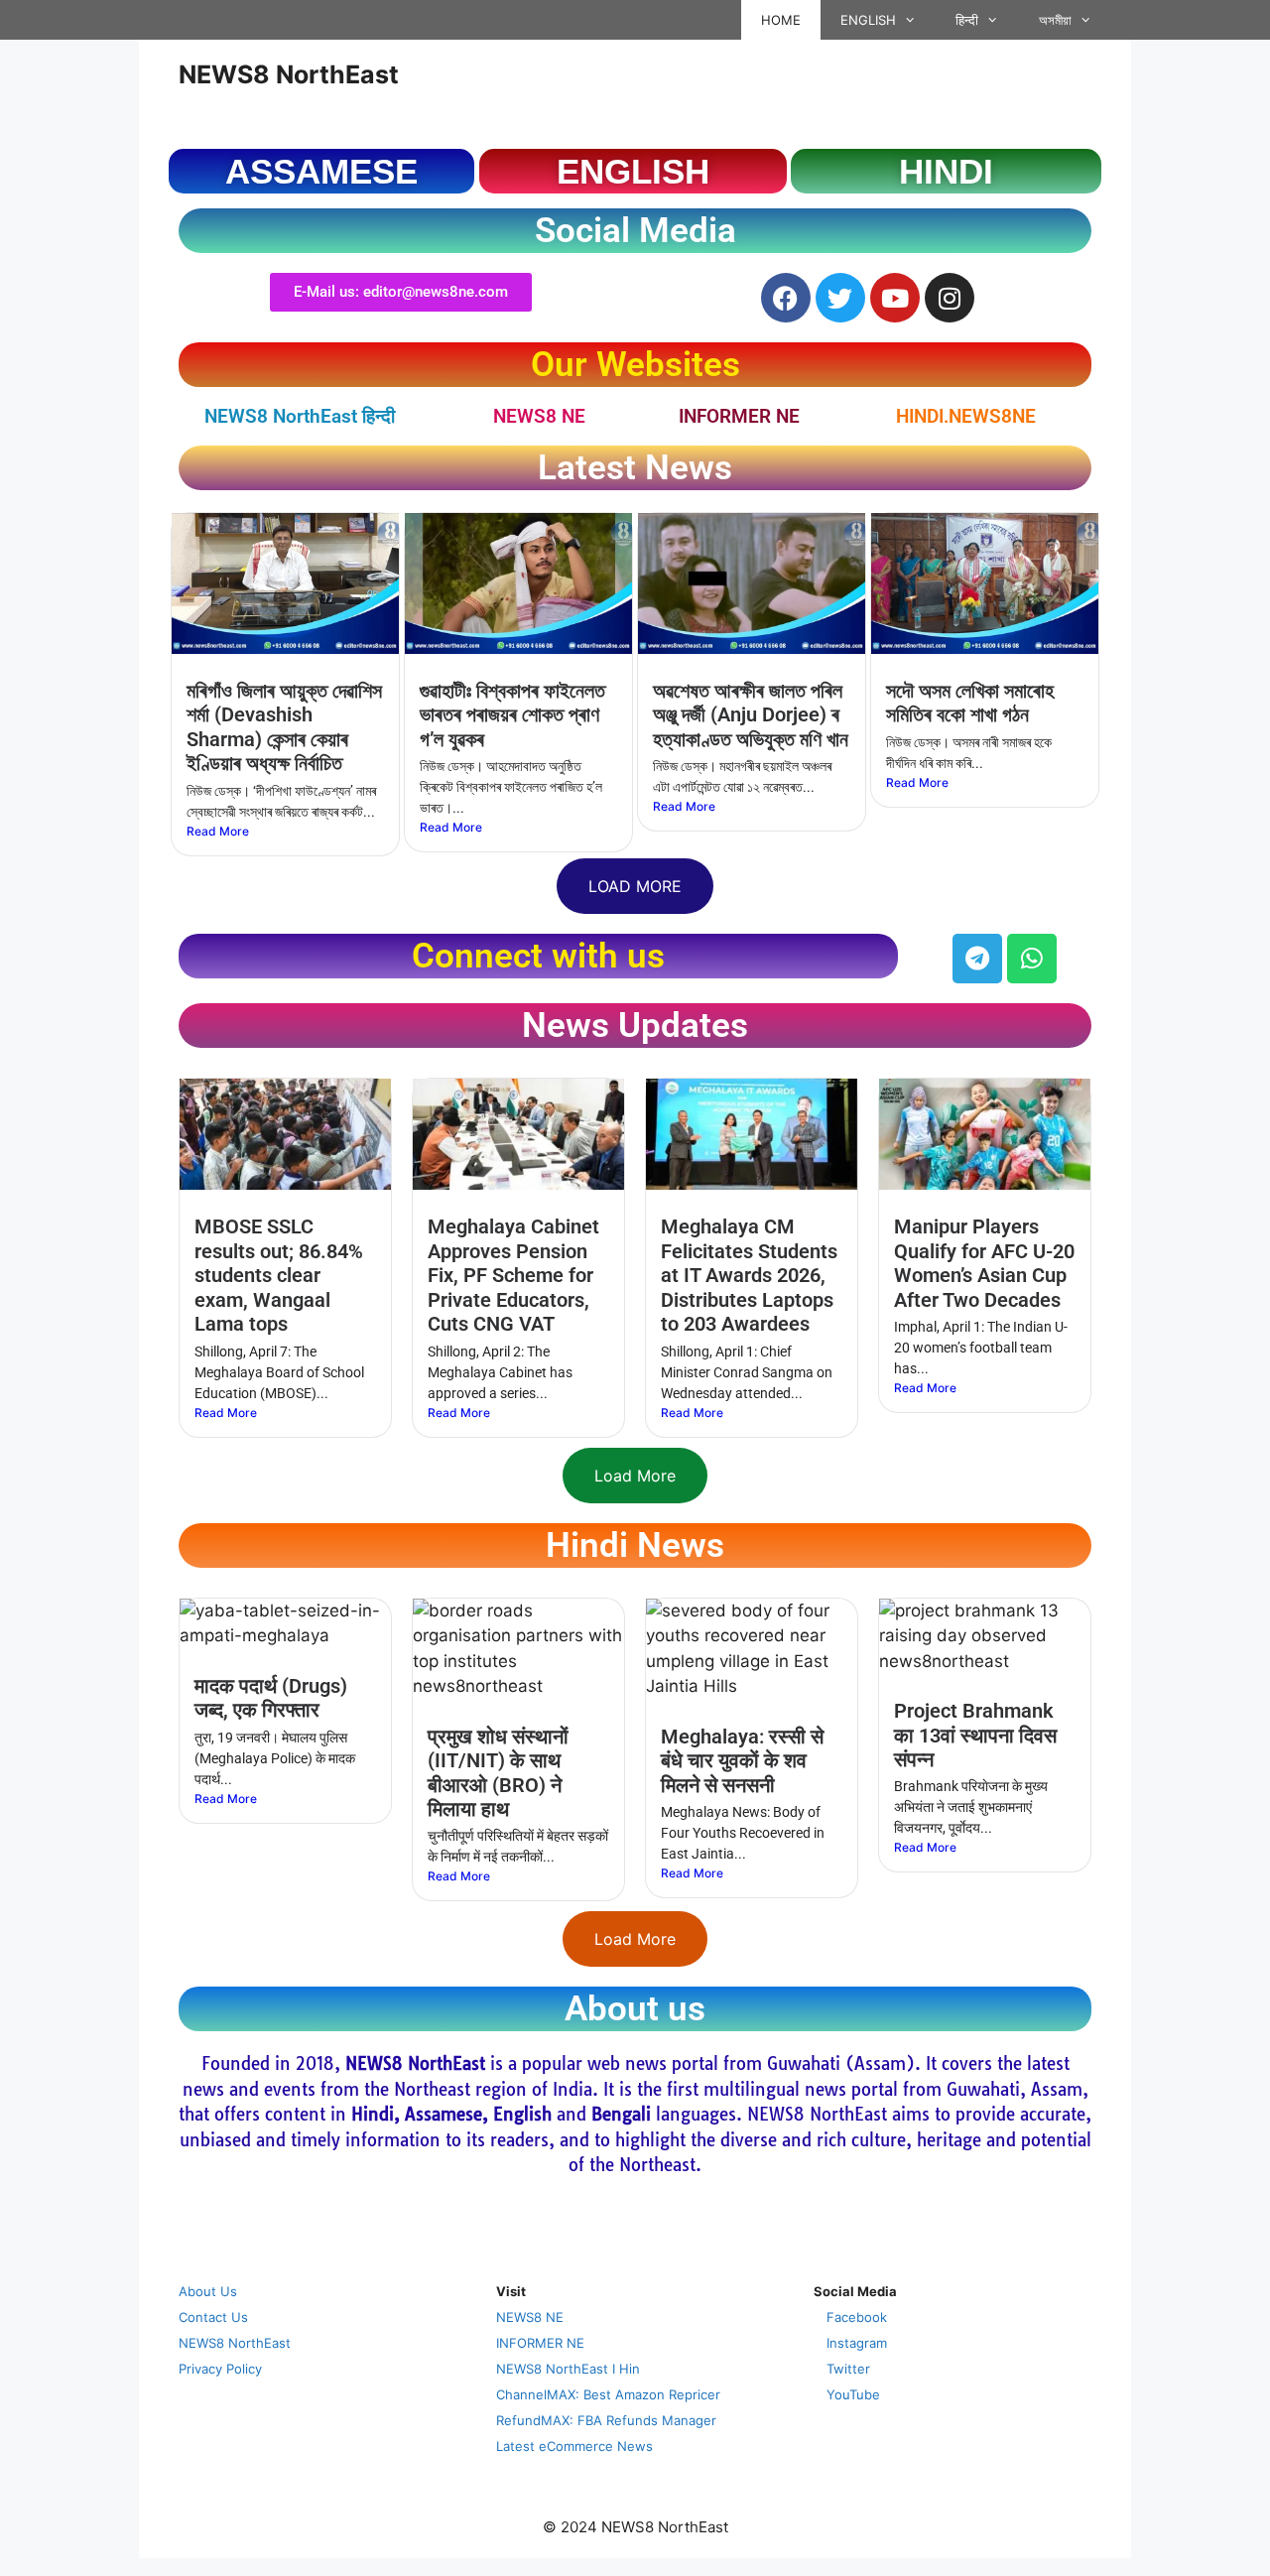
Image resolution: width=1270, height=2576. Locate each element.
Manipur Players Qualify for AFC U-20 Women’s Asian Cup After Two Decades (984, 1263)
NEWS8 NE (539, 416)
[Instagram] (950, 298)
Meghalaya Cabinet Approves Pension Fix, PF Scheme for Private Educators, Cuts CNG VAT (513, 1275)
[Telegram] (977, 959)
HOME (781, 20)
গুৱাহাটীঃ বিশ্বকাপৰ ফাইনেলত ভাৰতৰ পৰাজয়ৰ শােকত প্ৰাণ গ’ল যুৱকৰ (512, 715)
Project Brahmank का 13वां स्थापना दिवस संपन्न (975, 1735)
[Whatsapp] (1032, 959)
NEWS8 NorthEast (289, 74)
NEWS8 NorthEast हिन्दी (300, 416)
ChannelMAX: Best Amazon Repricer (608, 2394)
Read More (218, 831)
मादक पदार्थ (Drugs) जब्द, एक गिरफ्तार (271, 1698)
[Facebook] (786, 298)
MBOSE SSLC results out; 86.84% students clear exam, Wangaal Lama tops (279, 1275)
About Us (208, 2291)
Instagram (857, 2343)
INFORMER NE (739, 416)
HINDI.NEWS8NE (966, 416)
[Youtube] (895, 298)
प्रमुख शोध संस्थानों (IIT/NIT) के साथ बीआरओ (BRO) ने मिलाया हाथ (498, 1773)
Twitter (848, 2369)
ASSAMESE (321, 171)
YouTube (853, 2394)
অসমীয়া (1055, 20)
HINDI (946, 171)
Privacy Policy (220, 2369)
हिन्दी (967, 20)
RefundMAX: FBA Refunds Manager (606, 2420)
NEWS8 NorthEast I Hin (568, 2369)
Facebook (857, 2317)
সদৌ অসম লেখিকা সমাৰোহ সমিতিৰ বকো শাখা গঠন (970, 703)
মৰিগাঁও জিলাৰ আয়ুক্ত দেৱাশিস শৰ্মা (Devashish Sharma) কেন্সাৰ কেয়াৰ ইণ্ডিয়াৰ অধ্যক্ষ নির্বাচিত (284, 727)
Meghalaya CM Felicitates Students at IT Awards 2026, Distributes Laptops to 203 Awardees (749, 1275)
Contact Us (213, 2317)
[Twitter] (840, 298)
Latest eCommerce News (574, 2446)
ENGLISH (868, 20)
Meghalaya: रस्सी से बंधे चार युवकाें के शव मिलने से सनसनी (742, 1761)
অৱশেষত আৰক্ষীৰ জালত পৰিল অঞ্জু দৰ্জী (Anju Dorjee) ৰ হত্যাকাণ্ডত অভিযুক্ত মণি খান (751, 715)
